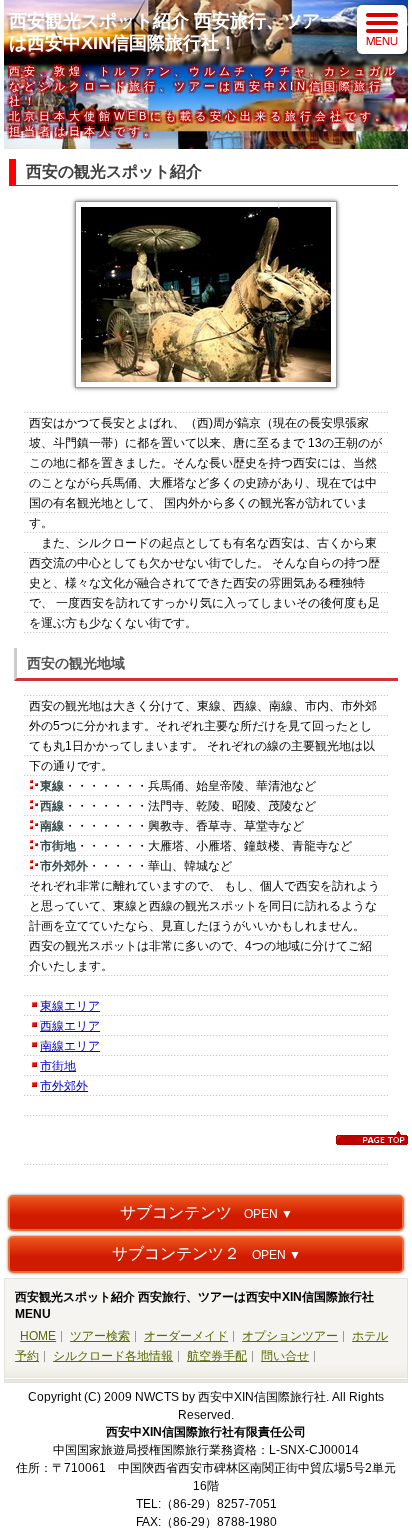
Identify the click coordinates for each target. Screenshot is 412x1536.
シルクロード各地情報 (113, 1356)
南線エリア (70, 1046)
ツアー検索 (100, 1336)
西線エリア (70, 1026)
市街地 (58, 1066)
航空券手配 (217, 1356)
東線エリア (70, 1006)
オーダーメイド (186, 1336)
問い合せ (285, 1356)
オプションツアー (290, 1336)
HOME (38, 1336)
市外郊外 (64, 1086)
